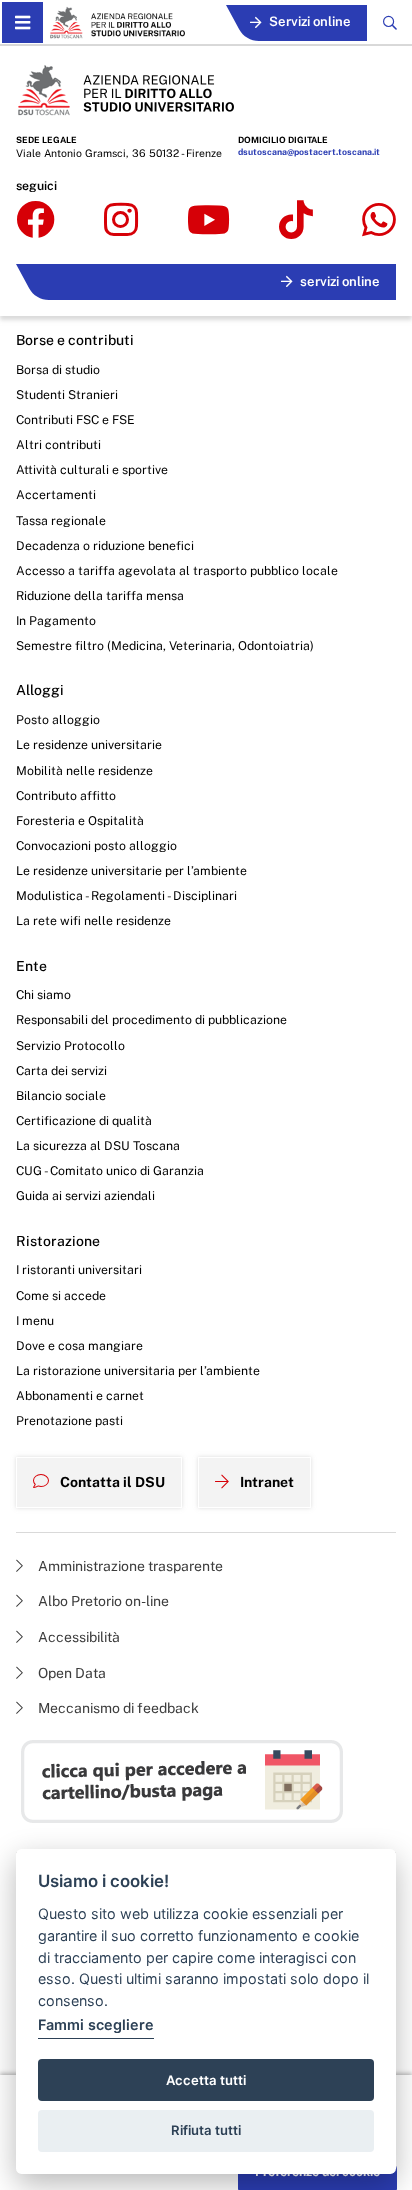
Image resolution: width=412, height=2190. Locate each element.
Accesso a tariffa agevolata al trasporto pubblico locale (177, 570)
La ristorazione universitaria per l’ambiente (138, 1370)
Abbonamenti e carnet (80, 1395)
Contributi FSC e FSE (75, 419)
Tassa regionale (61, 520)
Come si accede (61, 1295)
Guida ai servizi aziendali (85, 1195)
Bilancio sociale (61, 1095)
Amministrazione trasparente (129, 1566)
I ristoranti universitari (79, 1269)
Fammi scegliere (96, 2024)
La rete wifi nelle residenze (93, 920)
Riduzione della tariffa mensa (100, 595)
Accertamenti (56, 494)
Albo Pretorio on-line (102, 1601)
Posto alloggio (58, 719)
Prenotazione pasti (69, 1420)
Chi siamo (43, 994)
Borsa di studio (58, 369)
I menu (35, 1320)
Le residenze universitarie (89, 744)
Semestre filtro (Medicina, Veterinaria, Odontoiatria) (165, 645)
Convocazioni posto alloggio (96, 845)
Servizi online (310, 21)
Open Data (70, 1673)
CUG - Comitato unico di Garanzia (110, 1170)
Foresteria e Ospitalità (80, 820)
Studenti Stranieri (67, 394)
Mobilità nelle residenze (84, 770)
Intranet (265, 1482)
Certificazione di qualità (84, 1120)
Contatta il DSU (111, 1482)
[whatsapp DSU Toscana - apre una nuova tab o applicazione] (379, 221)
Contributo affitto (66, 795)
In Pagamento (56, 620)
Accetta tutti (206, 2080)
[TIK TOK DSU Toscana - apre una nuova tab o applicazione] (296, 221)
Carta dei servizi (61, 1070)
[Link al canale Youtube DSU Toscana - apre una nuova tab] (208, 221)
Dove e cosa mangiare (79, 1345)
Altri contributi (58, 444)
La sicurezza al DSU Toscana (98, 1145)
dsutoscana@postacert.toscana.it (309, 152)
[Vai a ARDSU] (117, 22)
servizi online (340, 281)
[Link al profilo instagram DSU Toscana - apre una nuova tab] (121, 221)
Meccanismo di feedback (117, 1708)
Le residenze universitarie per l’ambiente (131, 870)
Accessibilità (77, 1637)
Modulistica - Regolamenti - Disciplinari (126, 895)
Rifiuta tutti (206, 2130)
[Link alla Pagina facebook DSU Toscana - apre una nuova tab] (35, 221)
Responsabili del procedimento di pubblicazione (151, 1019)
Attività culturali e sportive (92, 469)
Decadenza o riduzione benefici (105, 545)
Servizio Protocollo (70, 1045)
